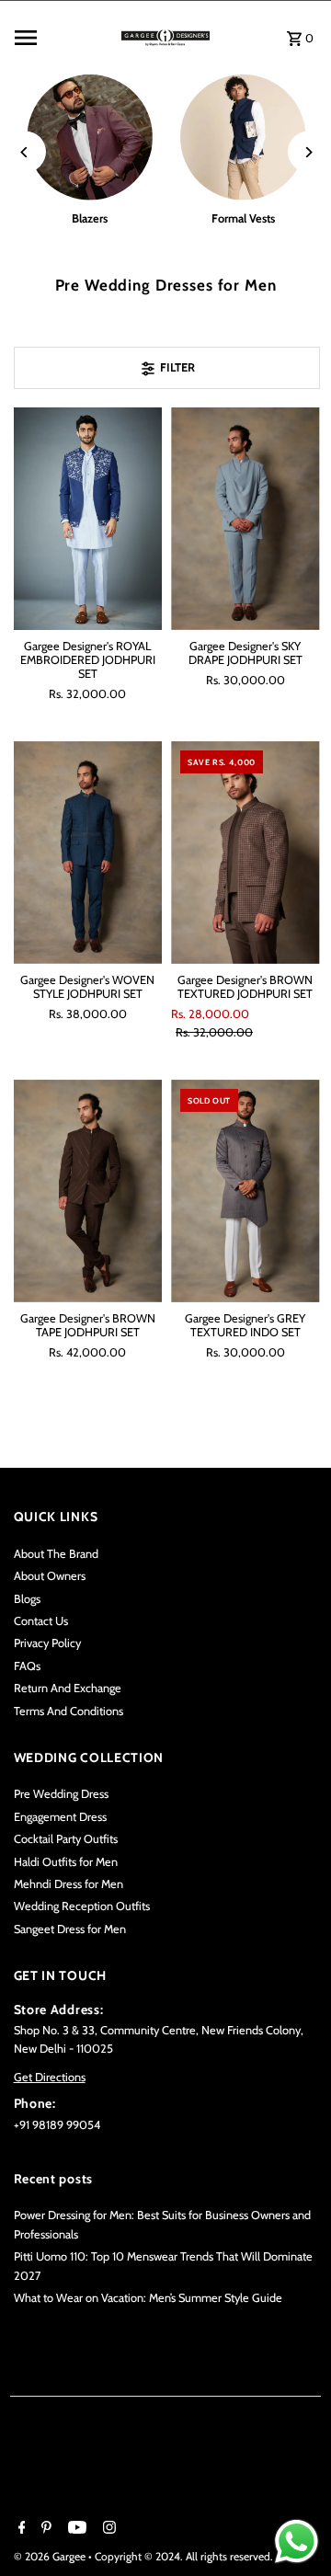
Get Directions (50, 2077)
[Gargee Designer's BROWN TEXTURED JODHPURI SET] (245, 853)
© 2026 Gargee (51, 2556)
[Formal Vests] (243, 137)
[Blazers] (91, 137)
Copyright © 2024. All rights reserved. (184, 2556)
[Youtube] (75, 2529)
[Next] (308, 152)
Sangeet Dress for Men (70, 1929)
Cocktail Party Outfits (66, 1839)
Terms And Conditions (68, 1711)
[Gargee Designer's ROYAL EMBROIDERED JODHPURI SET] (88, 519)
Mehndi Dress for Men (68, 1884)
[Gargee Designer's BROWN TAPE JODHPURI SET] (88, 1191)
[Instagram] (107, 2529)
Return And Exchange (68, 1688)
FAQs (27, 1666)
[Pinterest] (44, 2529)
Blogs (27, 1599)
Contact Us (41, 1621)
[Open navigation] (58, 38)
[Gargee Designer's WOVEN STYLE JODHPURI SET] (88, 853)
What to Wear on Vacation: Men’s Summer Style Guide (148, 2298)
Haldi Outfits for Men (66, 1862)
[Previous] (25, 152)
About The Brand (56, 1554)
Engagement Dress (60, 1817)
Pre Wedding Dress (61, 1794)
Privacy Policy (47, 1643)
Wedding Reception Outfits (82, 1906)
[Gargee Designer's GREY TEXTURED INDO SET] (245, 1191)
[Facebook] (20, 2529)
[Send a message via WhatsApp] (297, 2542)
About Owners (50, 1576)
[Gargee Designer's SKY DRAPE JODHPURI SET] (245, 519)
